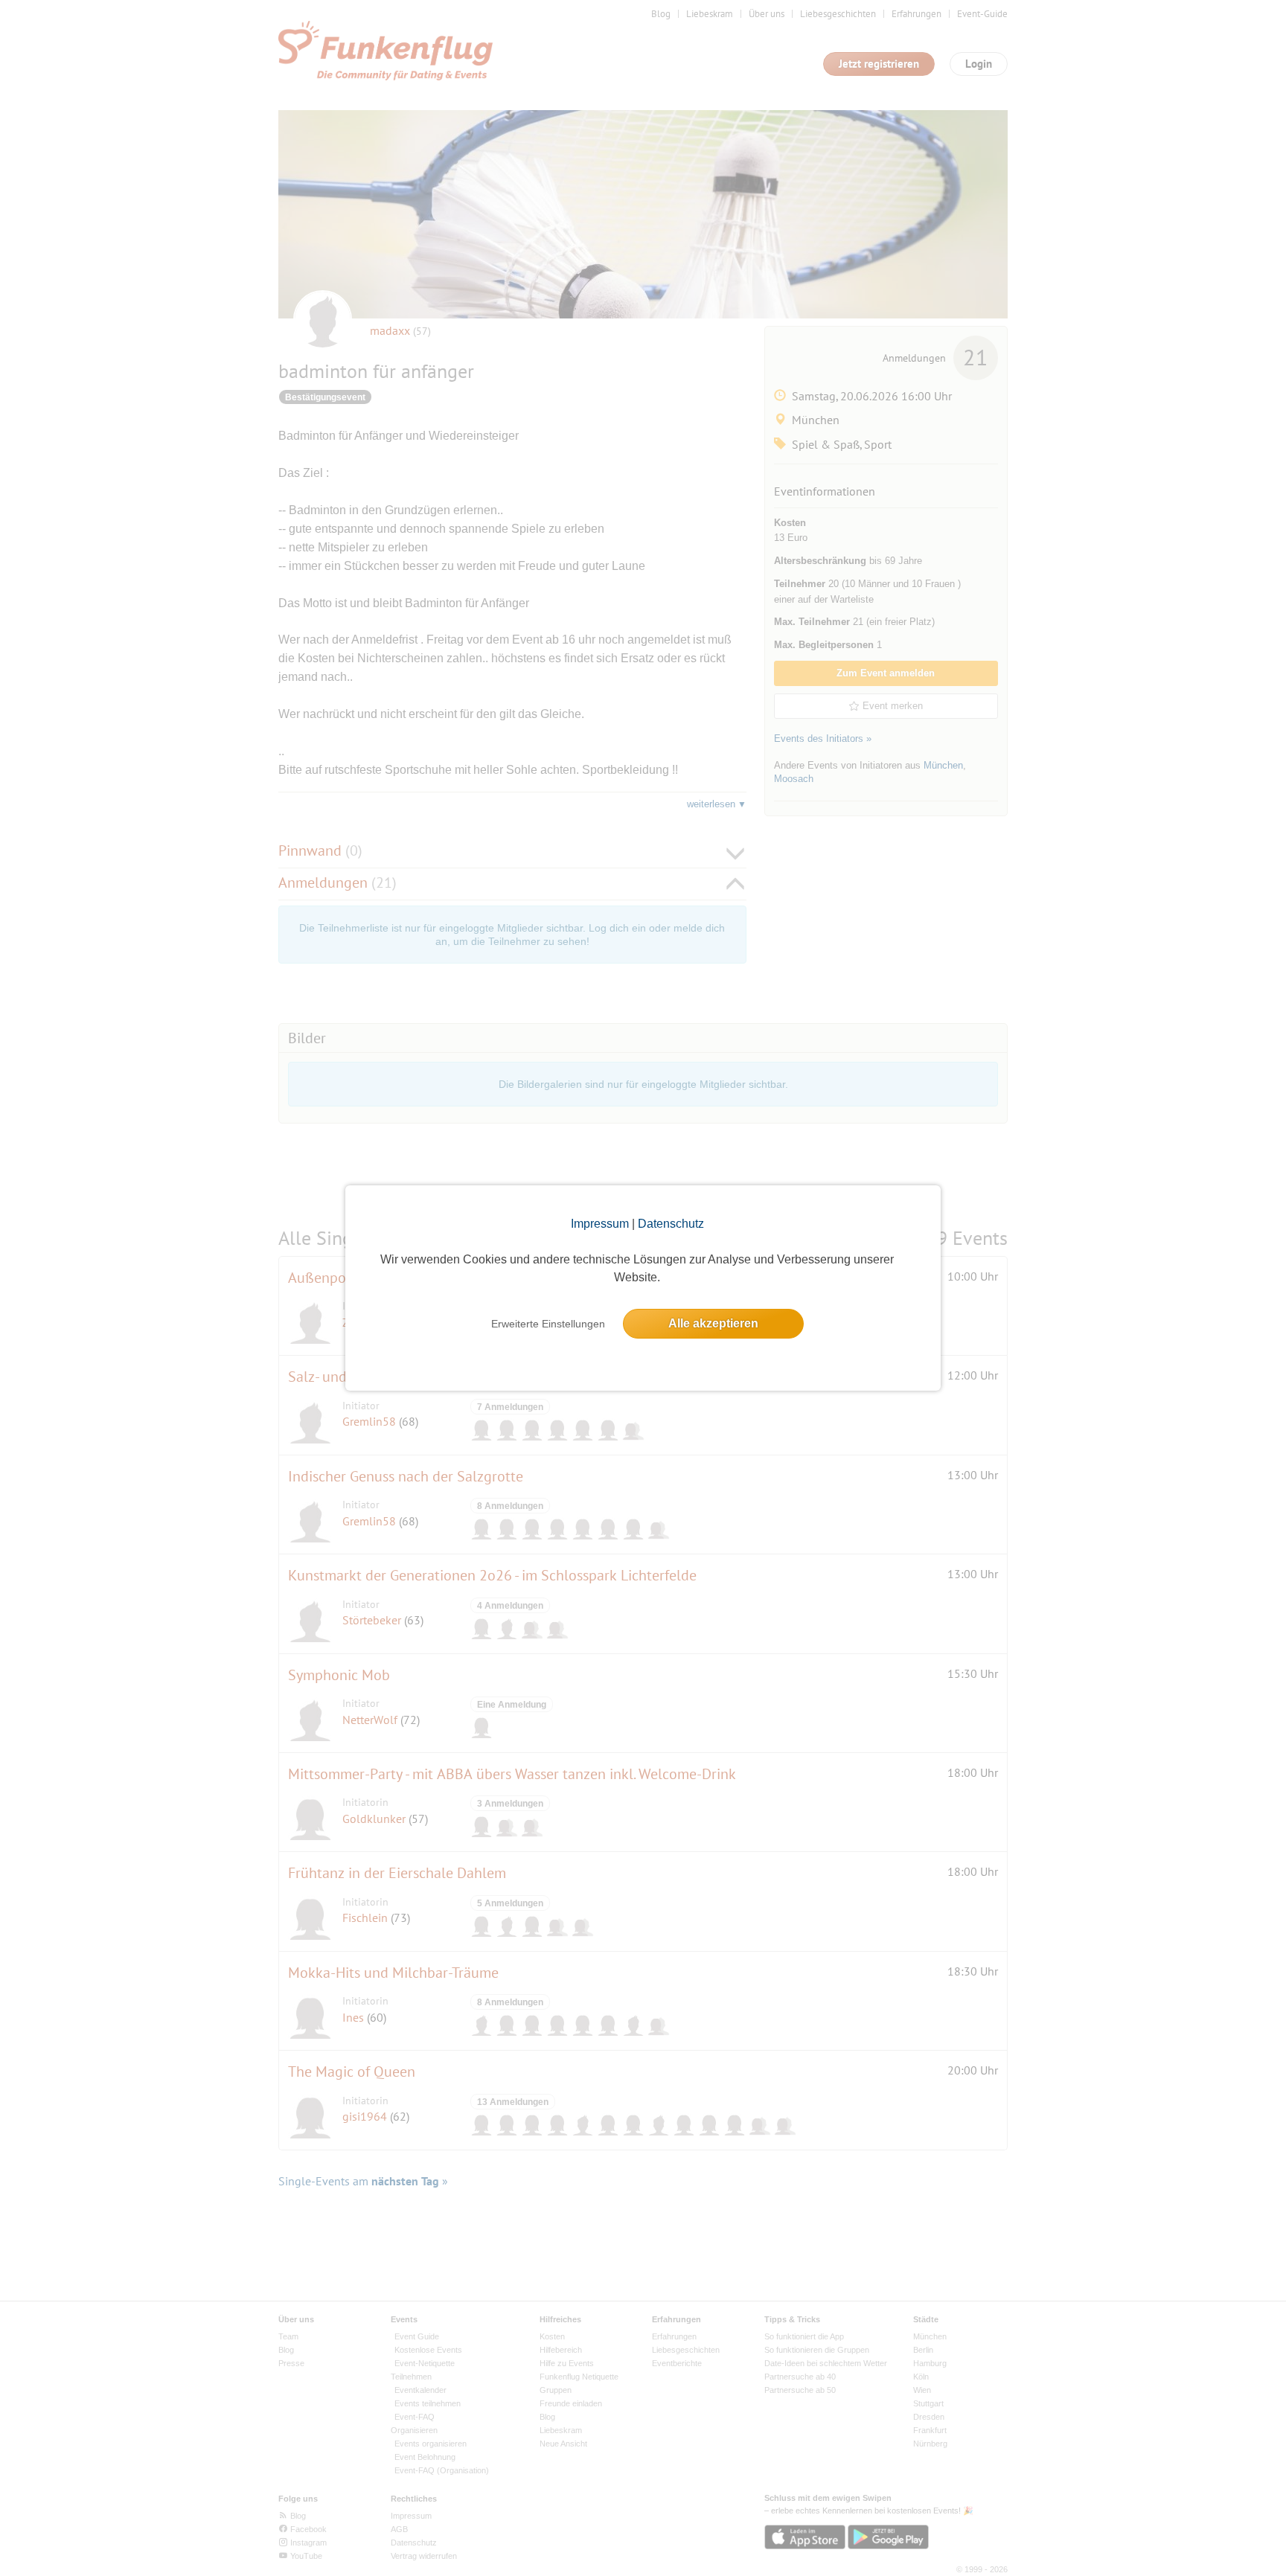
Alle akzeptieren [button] (713, 1323)
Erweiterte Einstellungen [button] (548, 1324)
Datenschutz (671, 1224)
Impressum (600, 1224)
